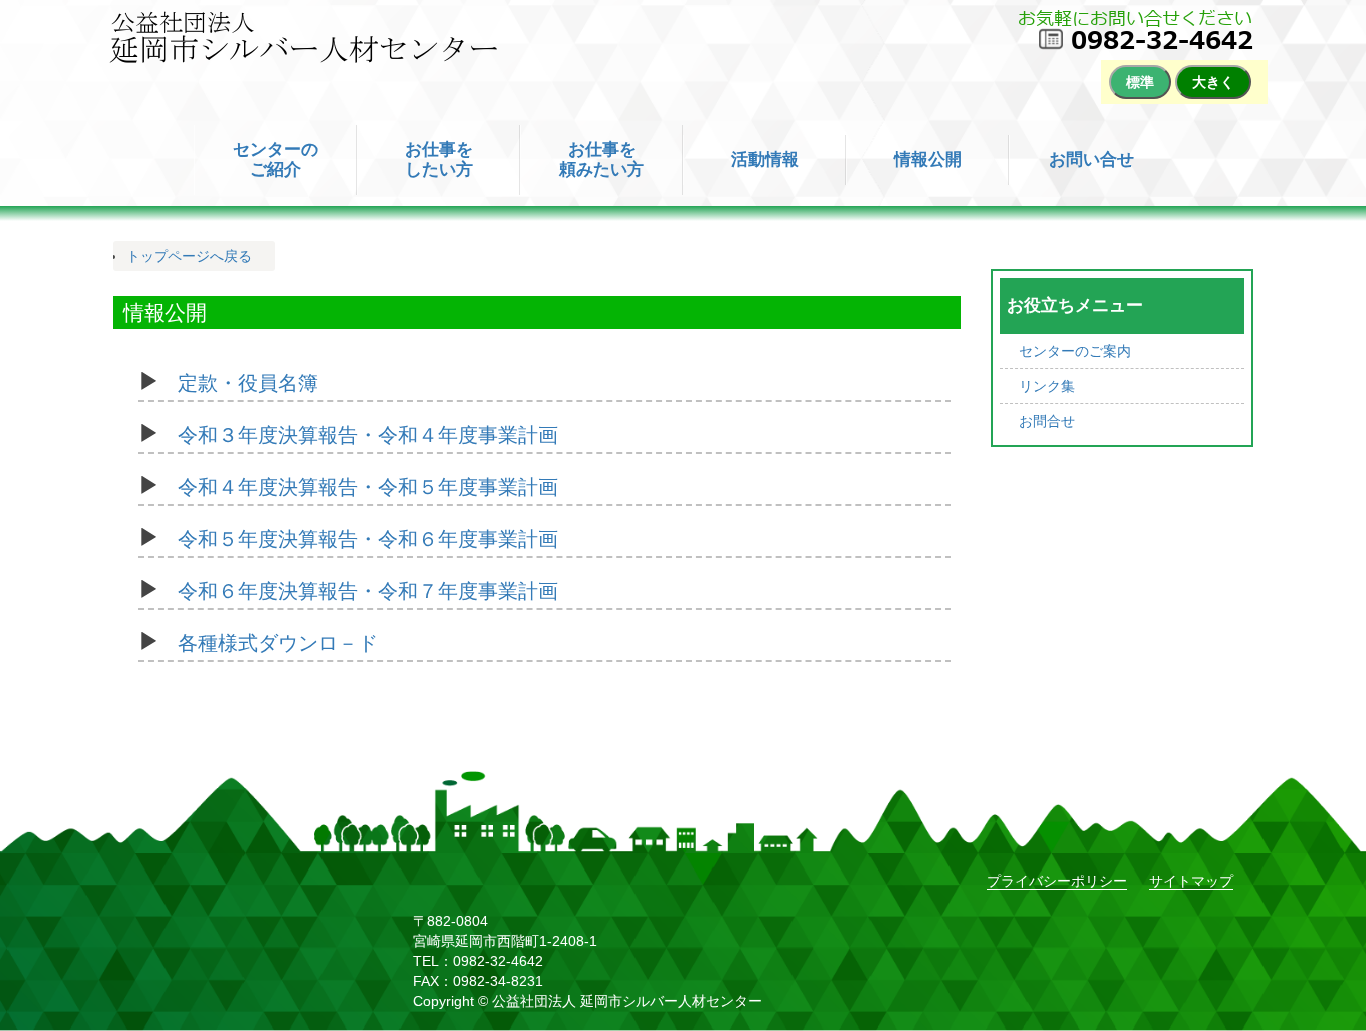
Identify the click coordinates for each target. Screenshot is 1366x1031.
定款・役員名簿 (248, 380)
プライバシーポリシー (1057, 881)
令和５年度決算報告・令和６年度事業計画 (368, 536)
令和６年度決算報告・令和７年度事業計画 (368, 588)
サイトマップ (1191, 881)
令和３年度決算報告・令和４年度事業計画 (368, 432)
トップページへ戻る (189, 256)
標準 (1140, 82)
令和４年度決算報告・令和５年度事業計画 (368, 484)
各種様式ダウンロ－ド (278, 640)
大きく (1213, 82)
